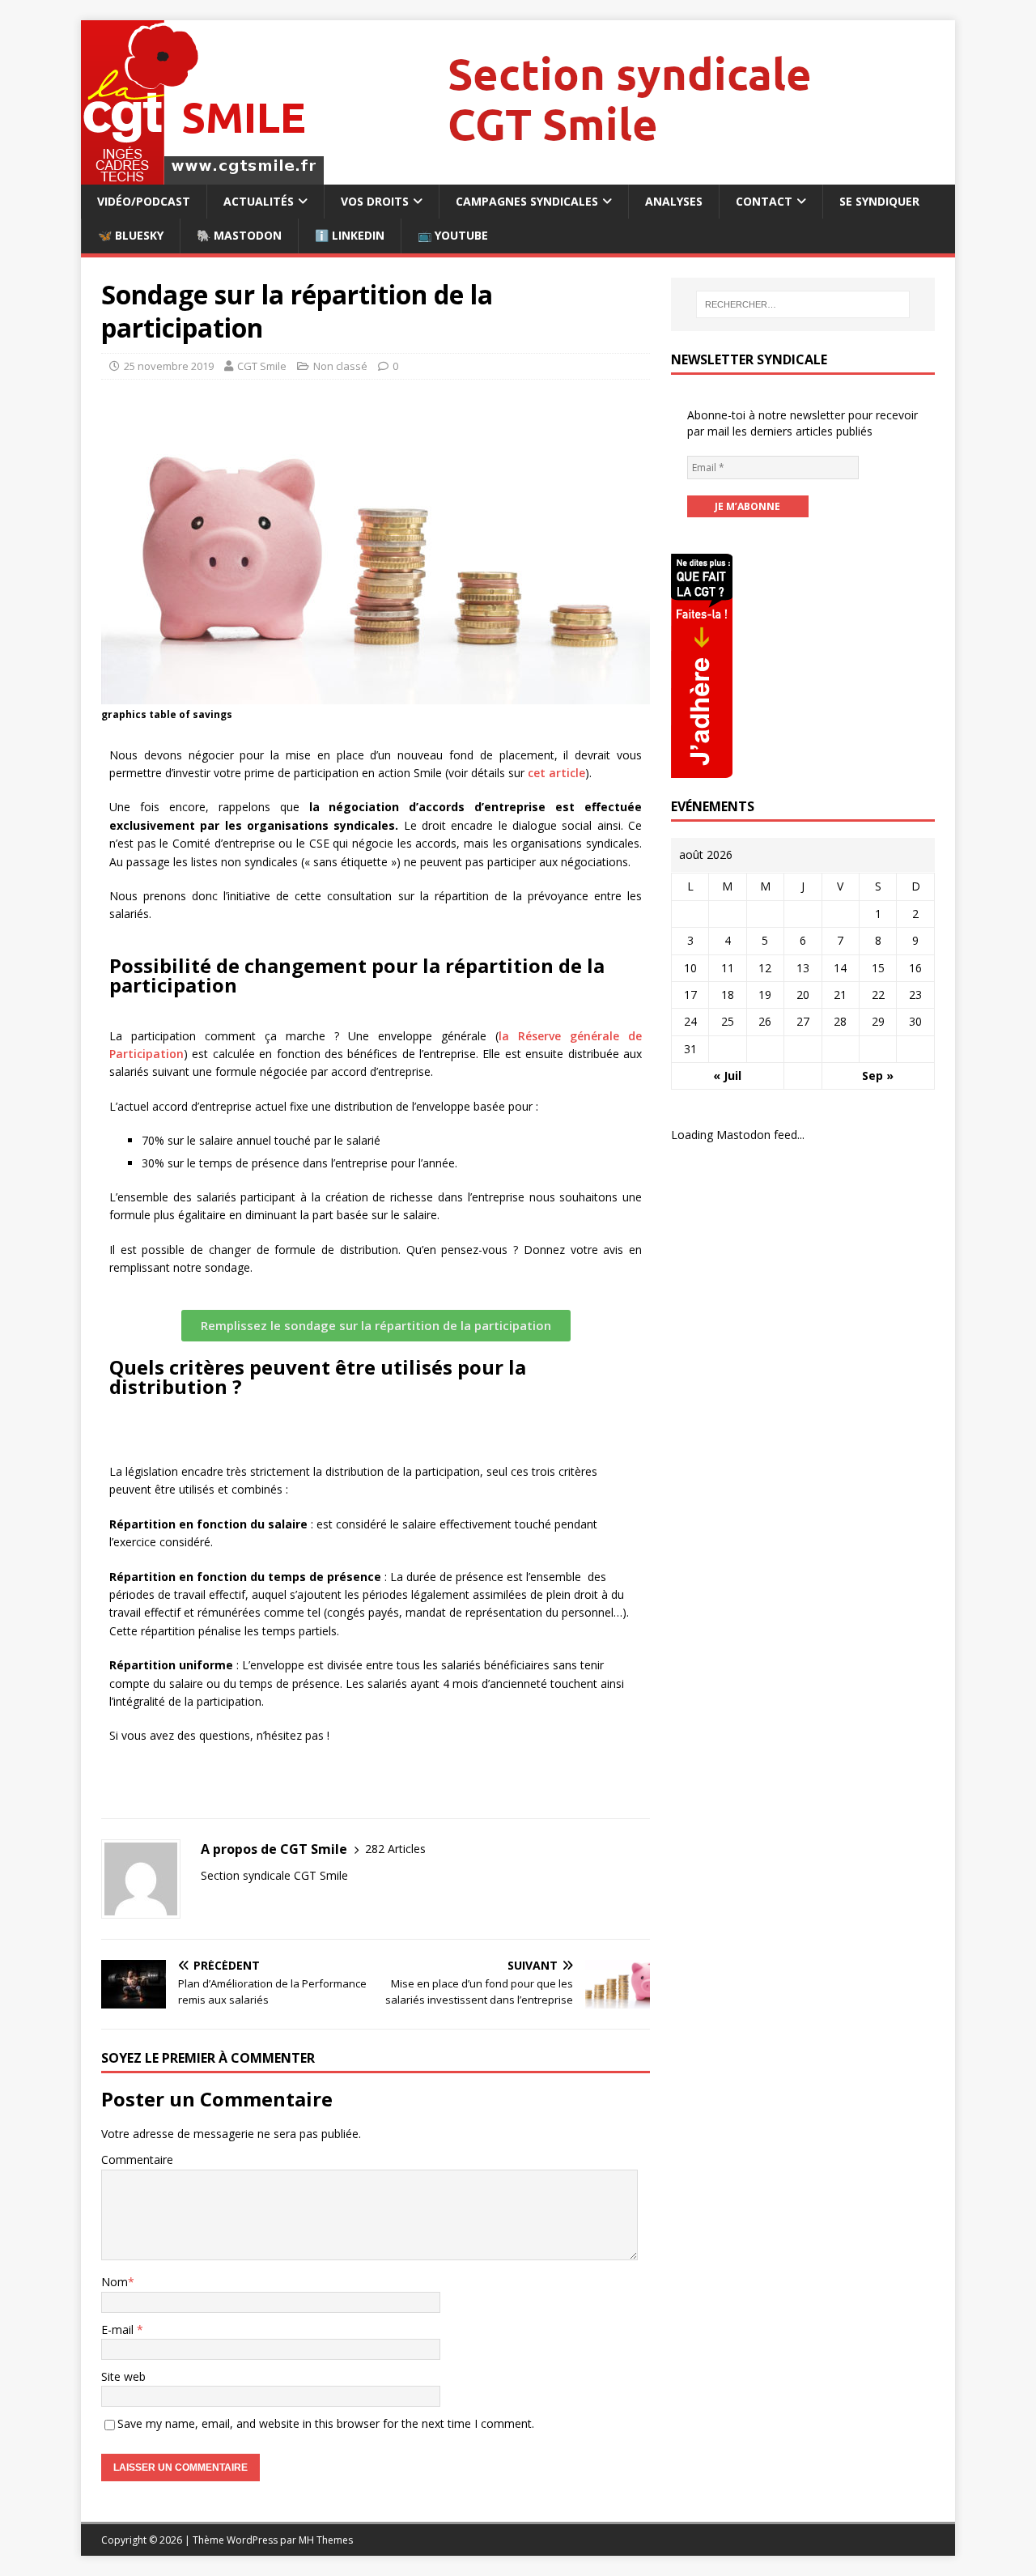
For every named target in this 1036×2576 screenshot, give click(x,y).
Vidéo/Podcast (144, 201)
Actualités (259, 201)
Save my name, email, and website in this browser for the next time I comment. (326, 2423)
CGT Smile (262, 366)
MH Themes (326, 2540)
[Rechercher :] (803, 304)
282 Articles (395, 1849)
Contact (764, 201)
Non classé (340, 366)
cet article (556, 773)
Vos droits (375, 201)
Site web (123, 2376)
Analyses (674, 201)
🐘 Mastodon (239, 235)
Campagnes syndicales (527, 201)
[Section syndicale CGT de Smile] (517, 175)
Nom (115, 2282)
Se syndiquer (879, 201)
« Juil (727, 1075)
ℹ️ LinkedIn (350, 235)
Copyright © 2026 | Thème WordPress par (200, 2540)
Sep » (878, 1075)
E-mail (119, 2329)
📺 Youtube (453, 235)
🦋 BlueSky (131, 235)
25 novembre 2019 (169, 366)
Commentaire (137, 2159)
